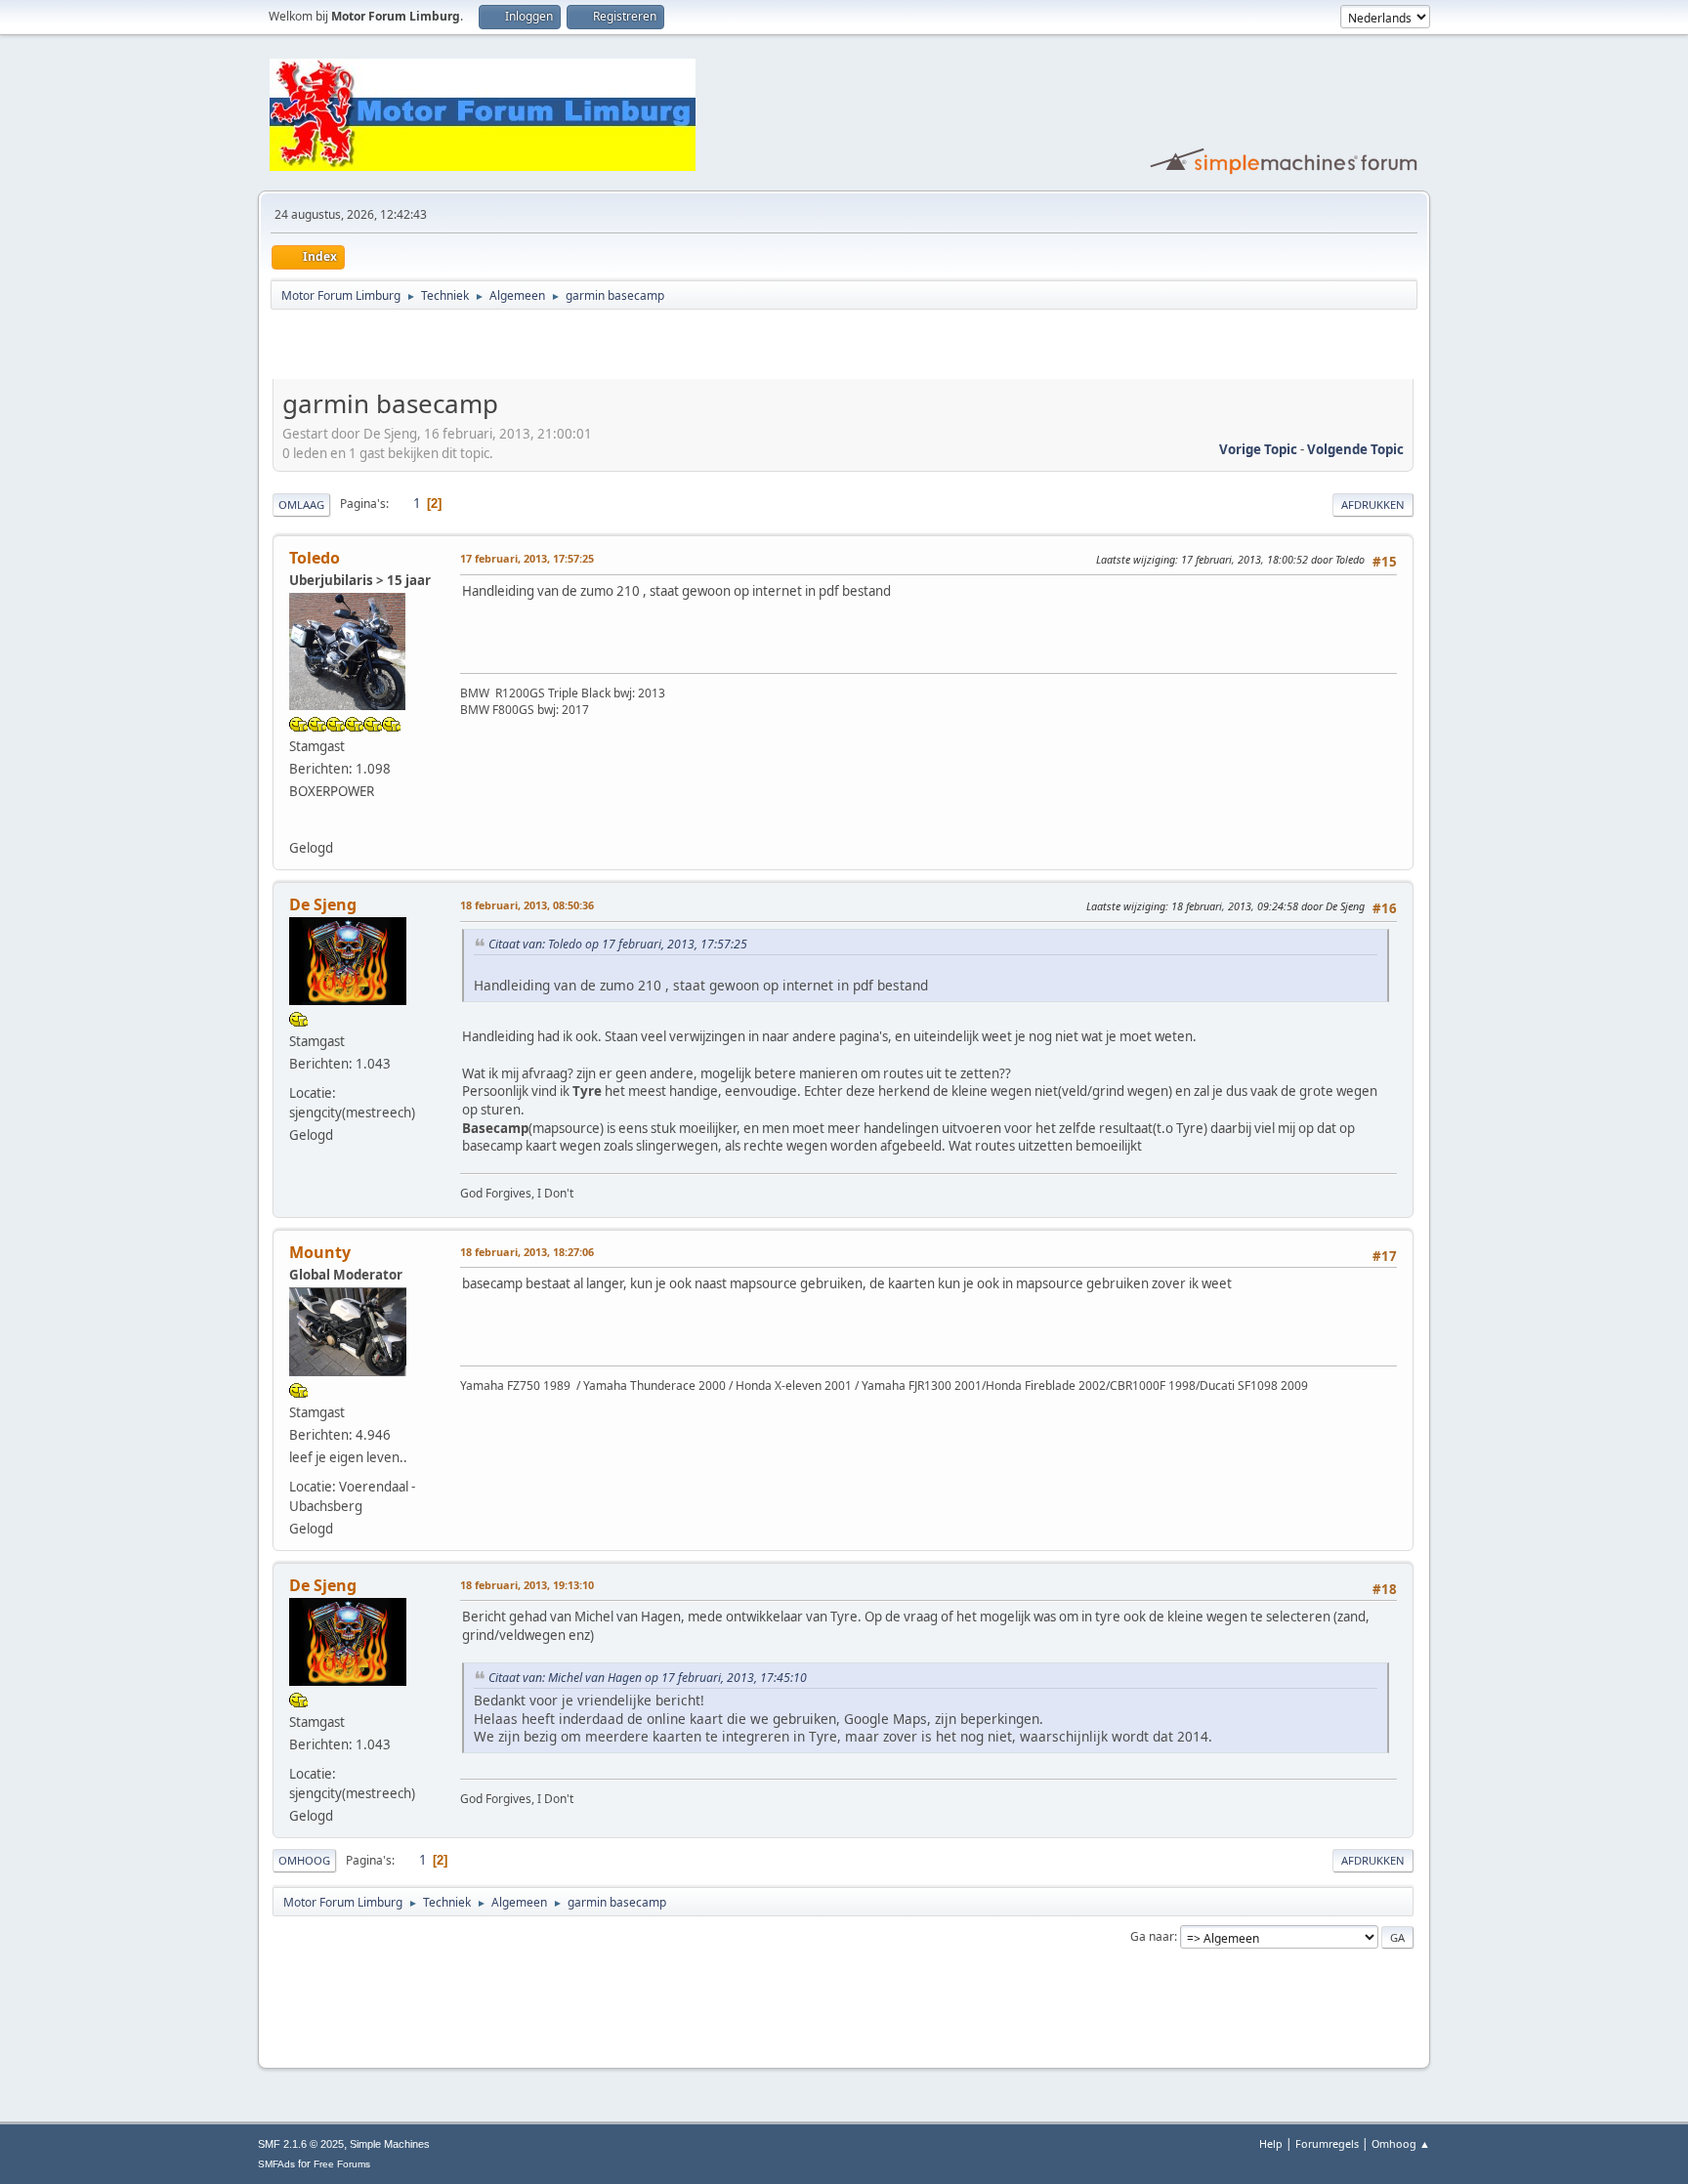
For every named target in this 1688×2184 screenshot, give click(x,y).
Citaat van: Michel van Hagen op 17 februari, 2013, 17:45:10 (648, 1678)
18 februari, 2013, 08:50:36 (527, 905)
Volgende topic (1355, 449)
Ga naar (1152, 1936)
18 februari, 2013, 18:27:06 (527, 1252)
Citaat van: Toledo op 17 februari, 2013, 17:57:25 (618, 944)
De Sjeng (323, 904)
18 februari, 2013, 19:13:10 (527, 1585)
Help (1271, 2143)
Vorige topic (1258, 449)
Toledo (315, 558)
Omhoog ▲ (1401, 2143)
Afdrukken (1373, 504)
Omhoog (304, 1860)
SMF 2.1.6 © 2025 (301, 2144)
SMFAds (276, 2164)
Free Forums (342, 2164)
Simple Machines (390, 2144)
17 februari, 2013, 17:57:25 (527, 558)
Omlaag (301, 504)
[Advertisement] (501, 348)
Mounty (320, 1252)
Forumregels (1327, 2143)
